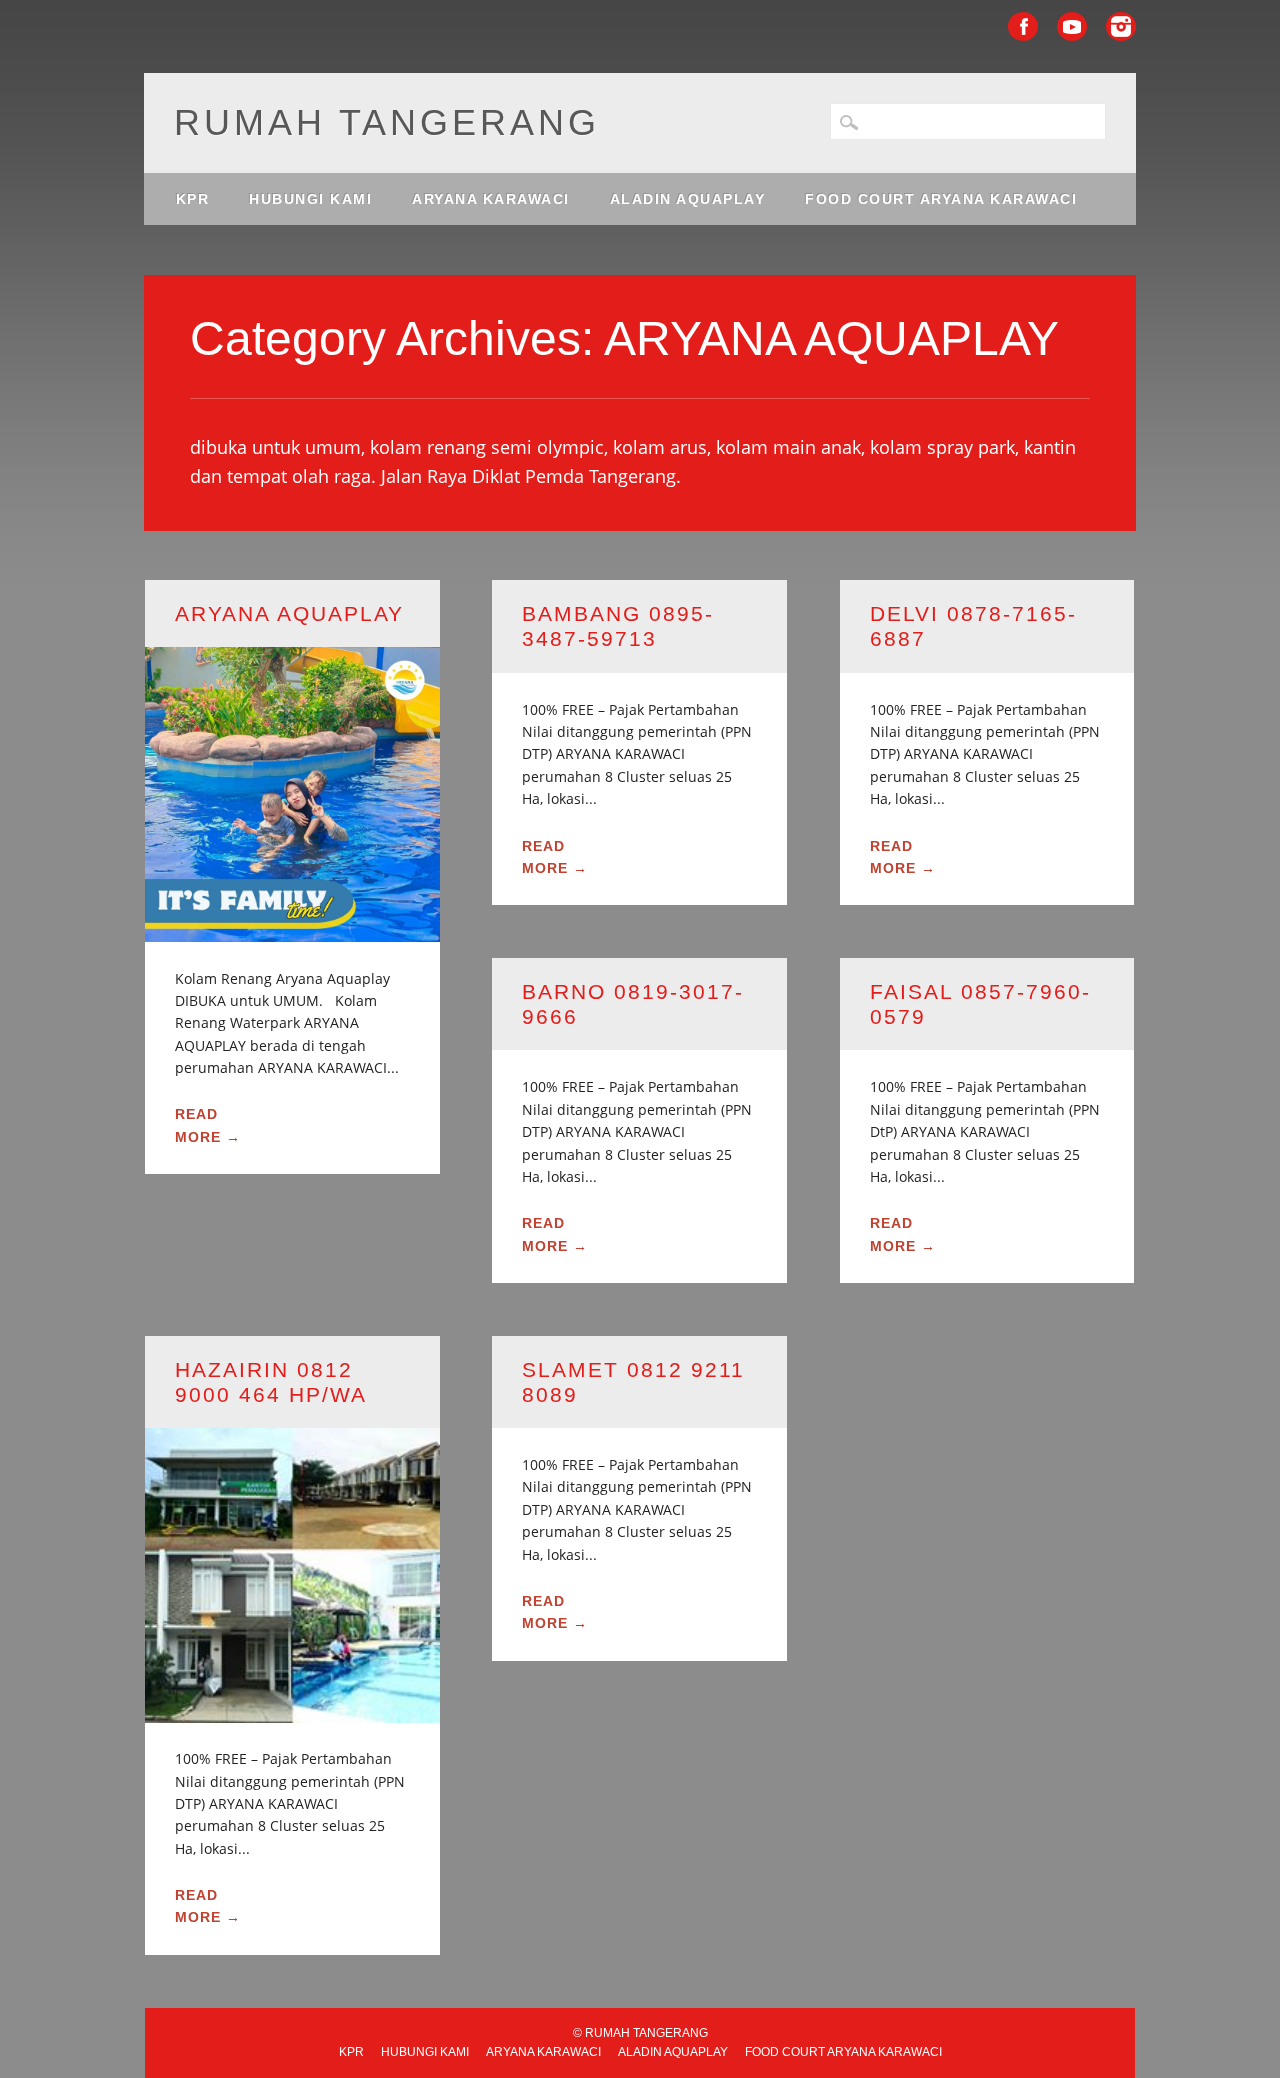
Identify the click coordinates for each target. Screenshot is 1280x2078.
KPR (193, 199)
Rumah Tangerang (387, 122)
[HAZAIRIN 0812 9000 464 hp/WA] (292, 1710)
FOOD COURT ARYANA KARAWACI (941, 199)
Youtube (1072, 26)
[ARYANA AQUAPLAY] (292, 929)
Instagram (1121, 26)
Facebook (1023, 26)
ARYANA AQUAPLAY (289, 613)
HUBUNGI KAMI (310, 199)
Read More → (208, 1125)
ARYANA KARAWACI (491, 199)
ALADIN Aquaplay (688, 199)
